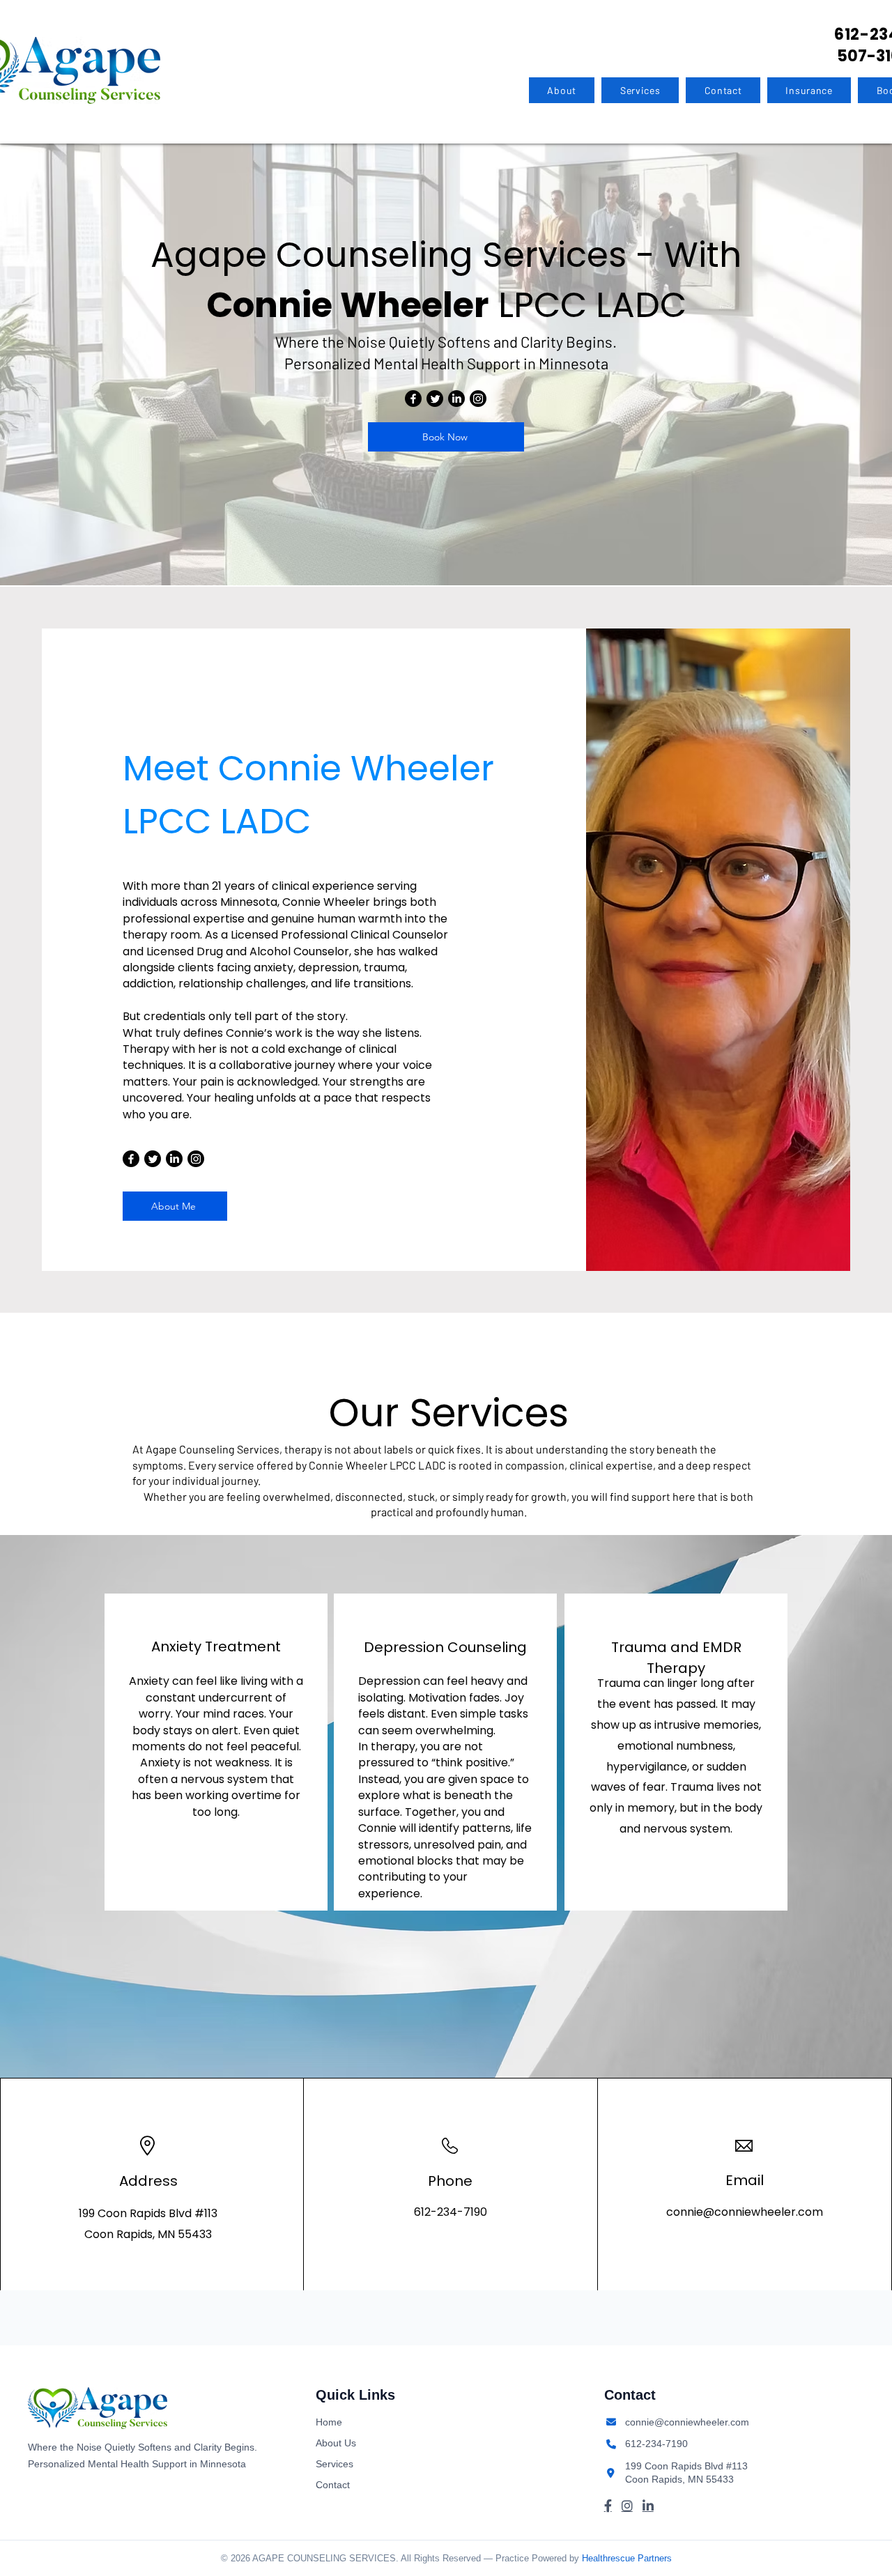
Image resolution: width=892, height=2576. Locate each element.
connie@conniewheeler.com (745, 2212)
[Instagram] (478, 399)
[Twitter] (435, 399)
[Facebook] (413, 399)
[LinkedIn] (456, 399)
